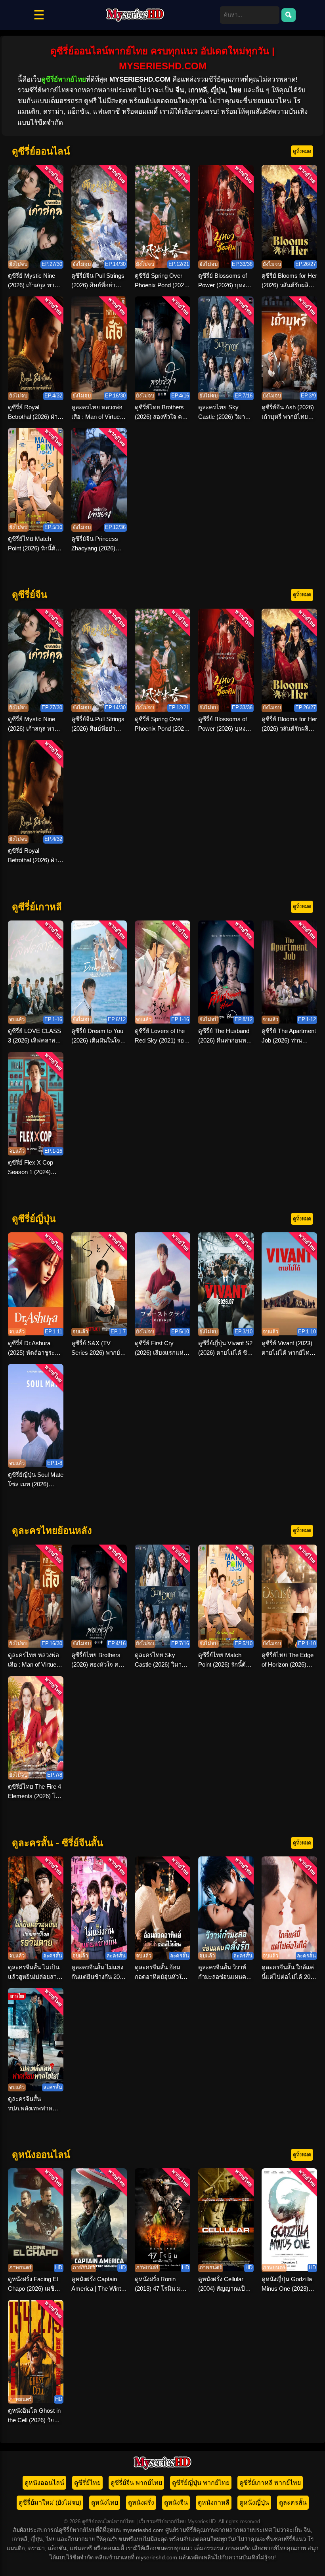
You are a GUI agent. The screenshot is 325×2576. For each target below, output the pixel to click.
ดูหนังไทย (105, 2502)
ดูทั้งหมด (302, 151)
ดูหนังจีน (176, 2502)
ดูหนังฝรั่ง (141, 2502)
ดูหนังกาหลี (214, 2502)
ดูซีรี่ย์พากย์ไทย (64, 79)
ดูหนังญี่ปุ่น (254, 2502)
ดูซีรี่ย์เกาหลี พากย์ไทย (270, 2483)
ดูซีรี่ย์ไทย (87, 2483)
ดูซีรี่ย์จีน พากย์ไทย (136, 2483)
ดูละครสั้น (293, 2502)
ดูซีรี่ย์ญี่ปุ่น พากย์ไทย (201, 2483)
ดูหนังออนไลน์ (44, 2483)
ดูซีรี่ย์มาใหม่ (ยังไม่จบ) (50, 2502)
